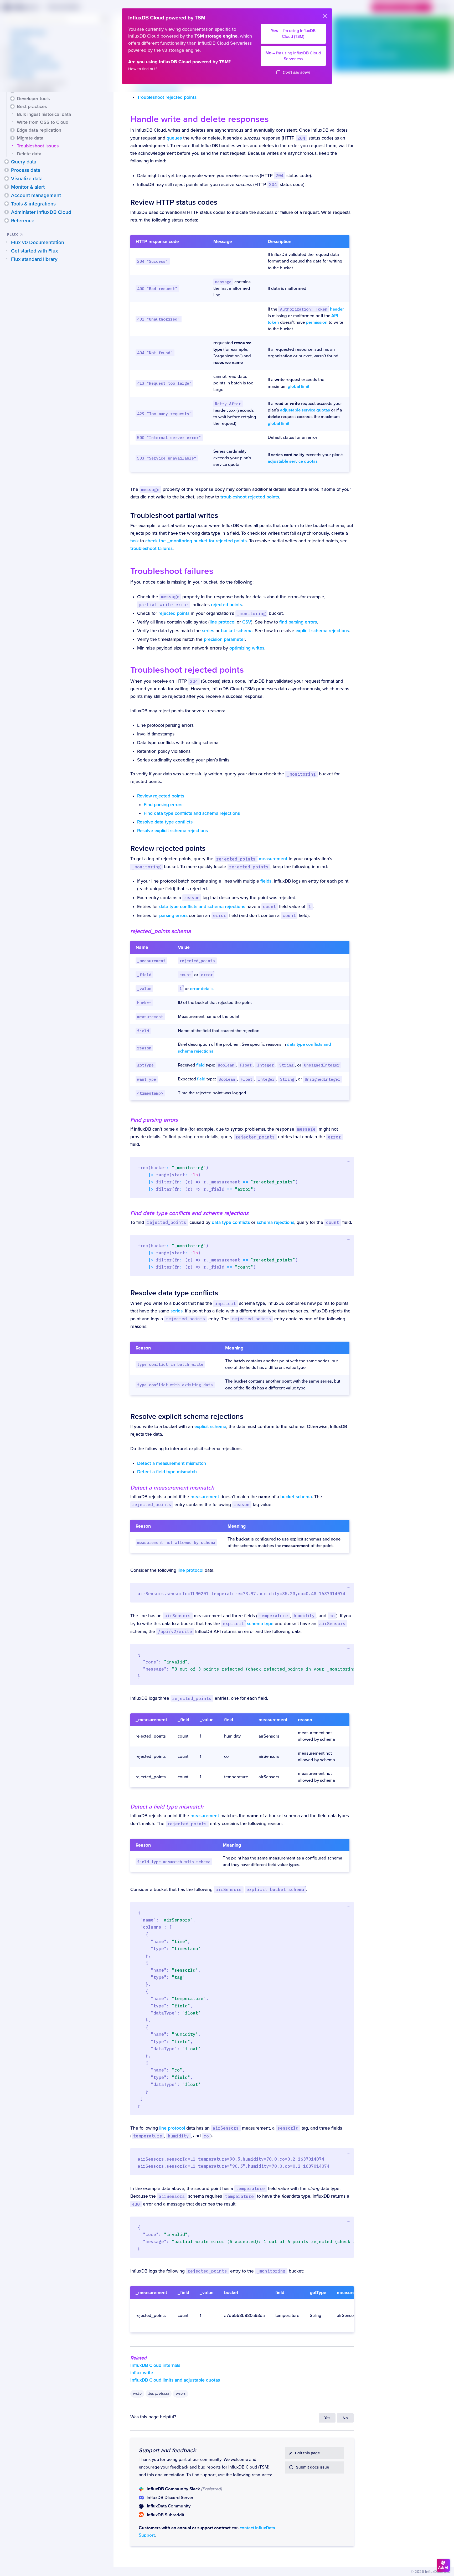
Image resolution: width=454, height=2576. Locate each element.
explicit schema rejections (322, 631)
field (200, 1065)
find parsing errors (298, 622)
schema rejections (275, 1222)
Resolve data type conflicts (165, 822)
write (137, 2394)
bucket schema (237, 631)
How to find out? (143, 69)
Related (138, 2358)
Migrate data (30, 138)
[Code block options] (349, 1162)
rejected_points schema (161, 931)
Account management (36, 195)
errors (180, 2394)
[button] (12, 99)
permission (317, 322)
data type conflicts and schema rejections (202, 907)
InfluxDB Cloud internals (155, 2365)
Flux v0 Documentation (38, 243)
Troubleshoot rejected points (167, 97)
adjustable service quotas (305, 410)
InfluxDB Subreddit (166, 2515)
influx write (142, 2373)
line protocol (223, 622)
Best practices (32, 106)
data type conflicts (231, 1222)
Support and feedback (167, 2450)
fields (266, 881)
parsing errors (173, 916)
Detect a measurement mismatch (172, 1463)
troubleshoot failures (151, 548)
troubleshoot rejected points (250, 497)
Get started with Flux (35, 251)
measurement (252, 859)
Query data (24, 162)
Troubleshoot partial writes (174, 516)
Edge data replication (39, 130)
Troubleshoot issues (38, 146)
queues (174, 138)
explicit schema (210, 1427)
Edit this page (307, 2453)
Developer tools (33, 99)
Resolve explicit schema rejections (172, 831)
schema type (248, 1624)
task (135, 541)
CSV (247, 622)
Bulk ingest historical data (44, 114)
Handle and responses (200, 119)
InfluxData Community (169, 2506)
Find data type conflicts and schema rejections (192, 813)
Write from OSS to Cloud (43, 122)
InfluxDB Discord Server (170, 2498)
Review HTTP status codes (174, 202)
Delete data (29, 154)
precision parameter (225, 639)
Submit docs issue (313, 2467)
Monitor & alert (28, 187)
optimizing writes (247, 648)
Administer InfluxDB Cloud (41, 212)
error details (202, 989)
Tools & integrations (33, 204)
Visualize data (27, 179)
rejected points (226, 605)
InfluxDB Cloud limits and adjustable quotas (175, 2380)
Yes (327, 2418)
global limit (298, 387)
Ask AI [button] (443, 2568)
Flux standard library (34, 259)
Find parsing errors (163, 805)
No (345, 2418)
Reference (23, 221)
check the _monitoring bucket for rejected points (196, 541)
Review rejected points (161, 796)
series (208, 631)
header (312, 309)
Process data (26, 170)
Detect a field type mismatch (167, 1472)
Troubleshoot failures (172, 571)
